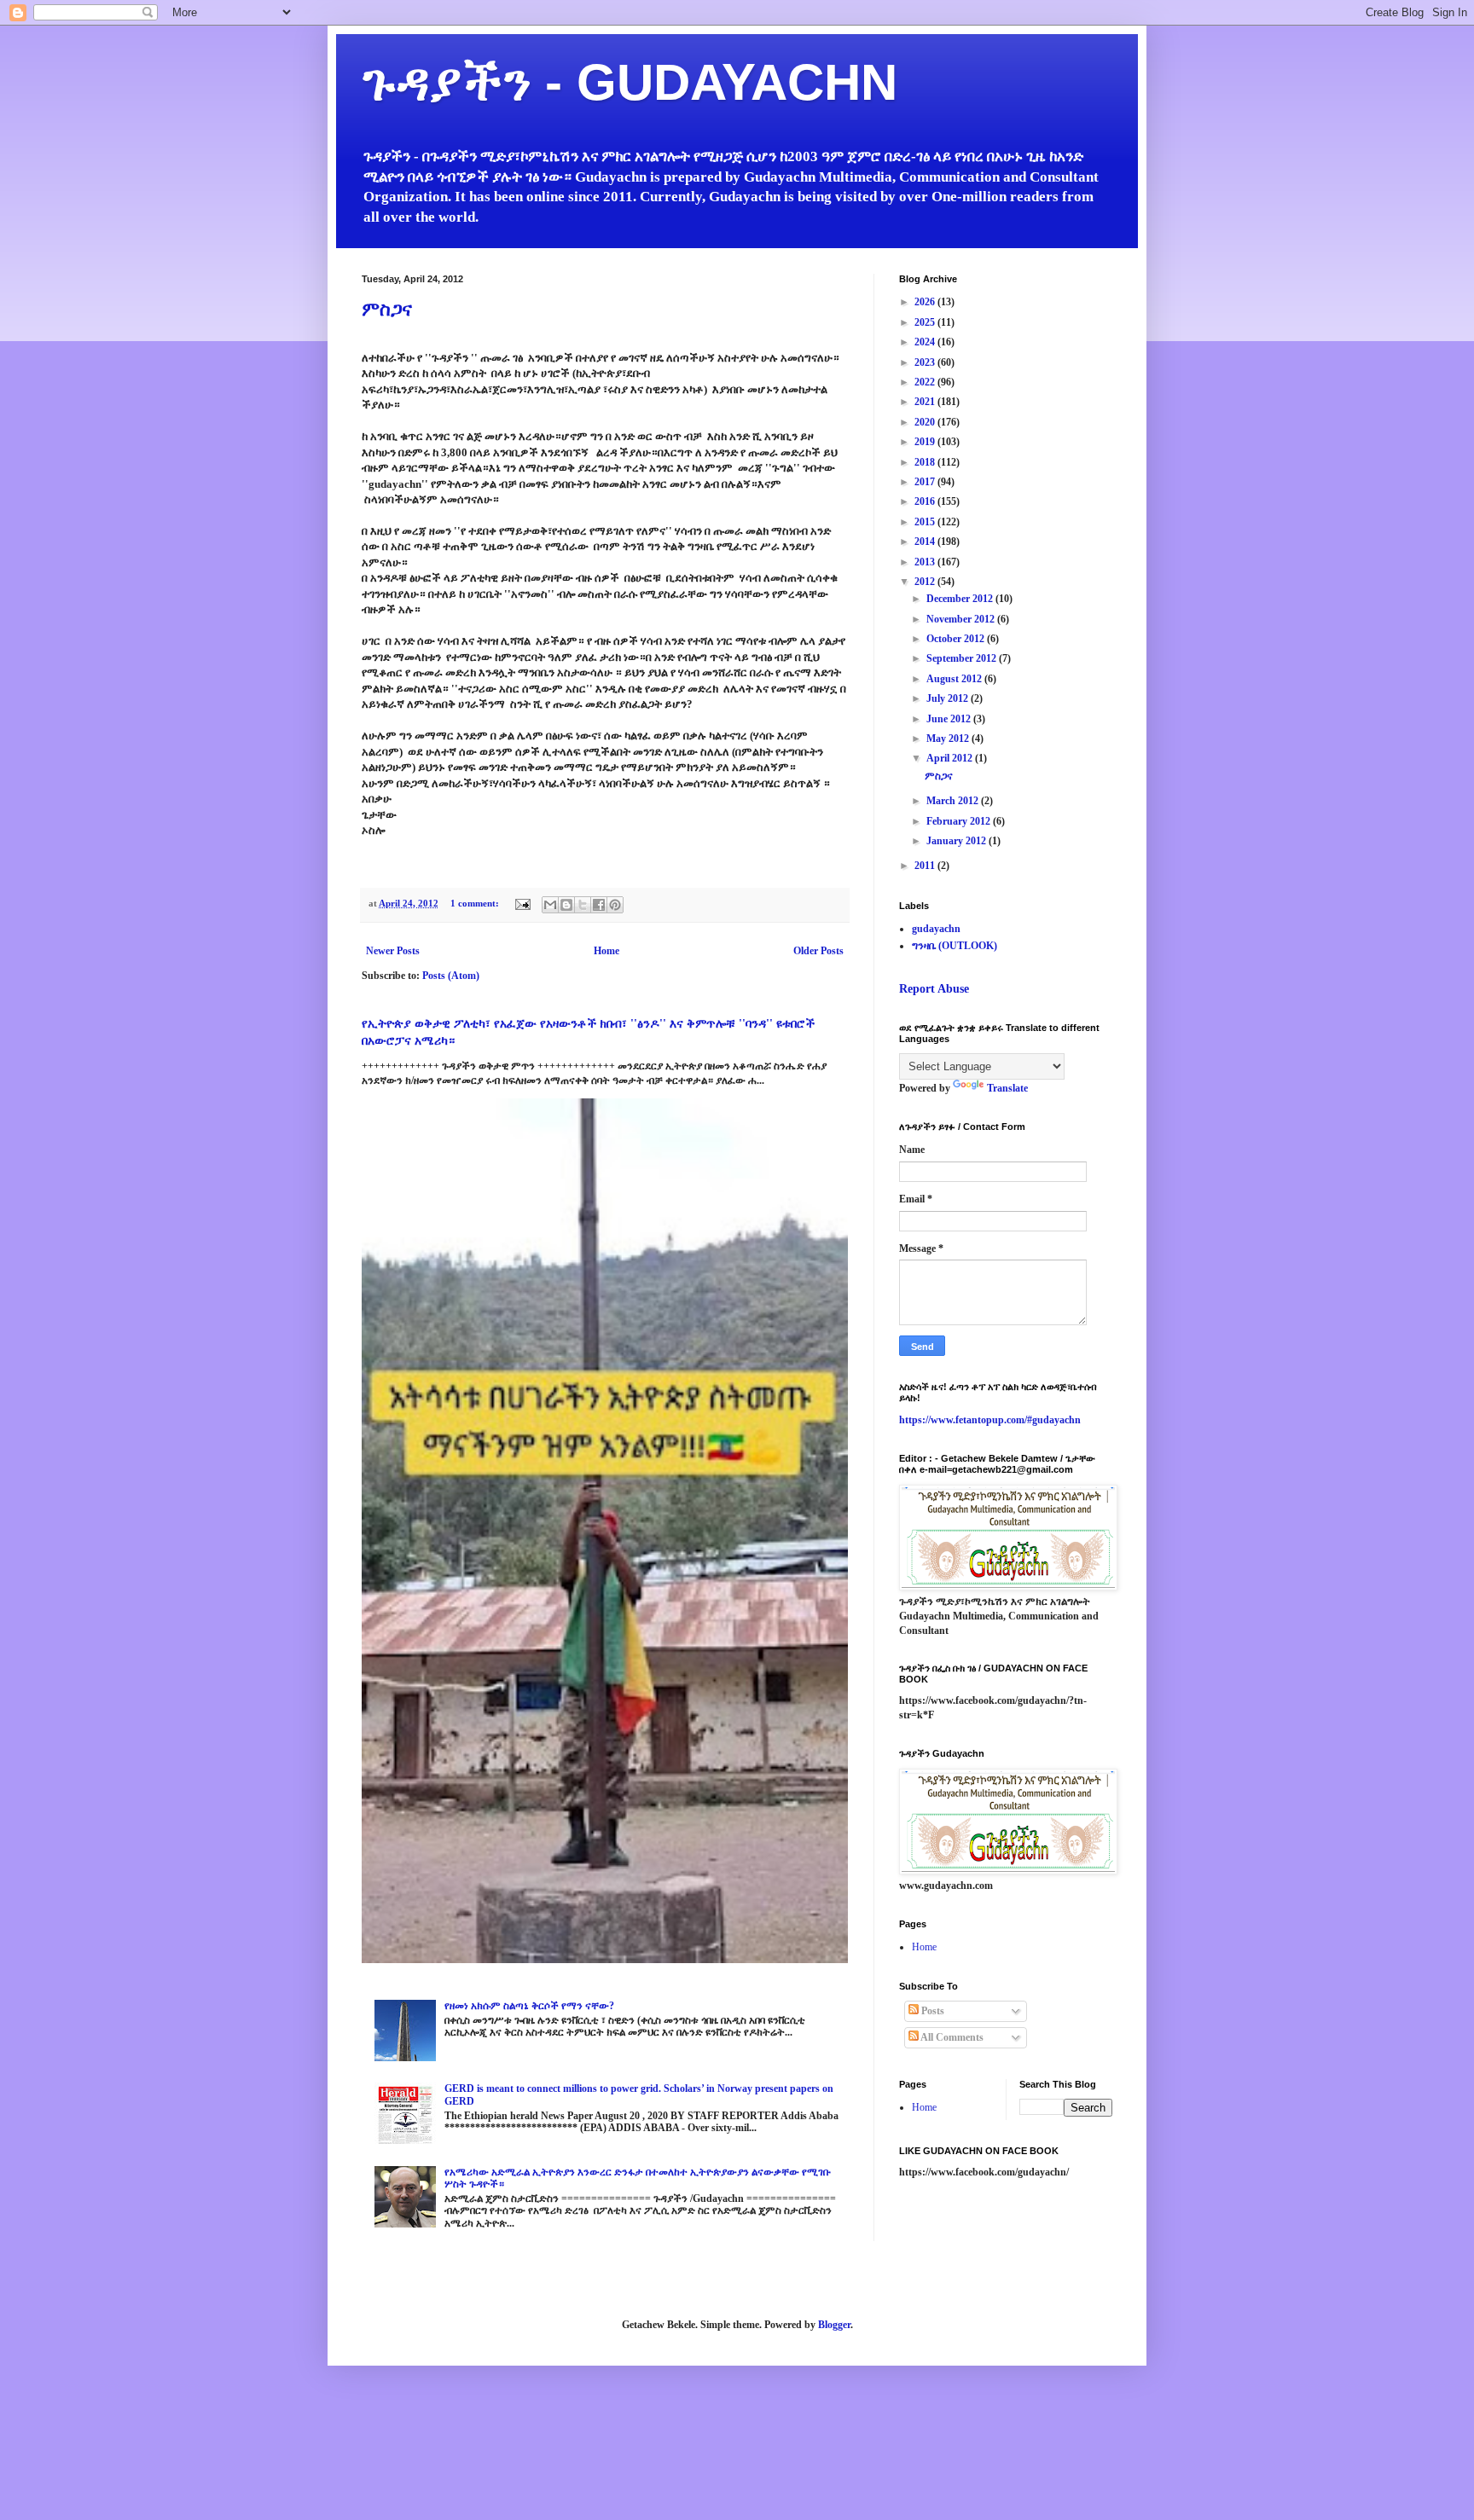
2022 (926, 382)
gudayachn (936, 929)
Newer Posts (393, 951)
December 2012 (961, 599)
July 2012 (949, 698)
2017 (926, 482)
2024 (926, 342)
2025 (926, 322)
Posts (931, 2011)
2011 (926, 866)
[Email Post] (522, 903)
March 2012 (954, 801)
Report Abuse (934, 988)
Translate (1007, 1088)
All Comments (951, 2037)
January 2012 (958, 841)
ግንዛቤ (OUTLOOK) (955, 946)
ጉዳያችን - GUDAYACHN (630, 82)
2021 (926, 402)
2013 (926, 562)
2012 (926, 582)
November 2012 (962, 619)
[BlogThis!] (566, 905)
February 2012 (960, 821)
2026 (926, 302)
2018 (926, 462)
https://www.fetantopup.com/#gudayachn (990, 1420)
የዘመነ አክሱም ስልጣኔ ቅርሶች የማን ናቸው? (529, 2006)
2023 (926, 362)
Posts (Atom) (451, 976)
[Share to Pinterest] (615, 905)
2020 (926, 422)
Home (606, 951)
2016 (926, 501)
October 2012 (957, 639)
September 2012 (963, 658)
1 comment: (476, 903)
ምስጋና (387, 309)
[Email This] (550, 905)
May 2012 (949, 739)
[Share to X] (583, 905)
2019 (926, 442)
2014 (926, 542)
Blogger (834, 2325)
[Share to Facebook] (599, 905)
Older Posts (818, 951)
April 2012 (951, 758)
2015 (926, 522)
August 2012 (955, 679)
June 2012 (950, 719)
